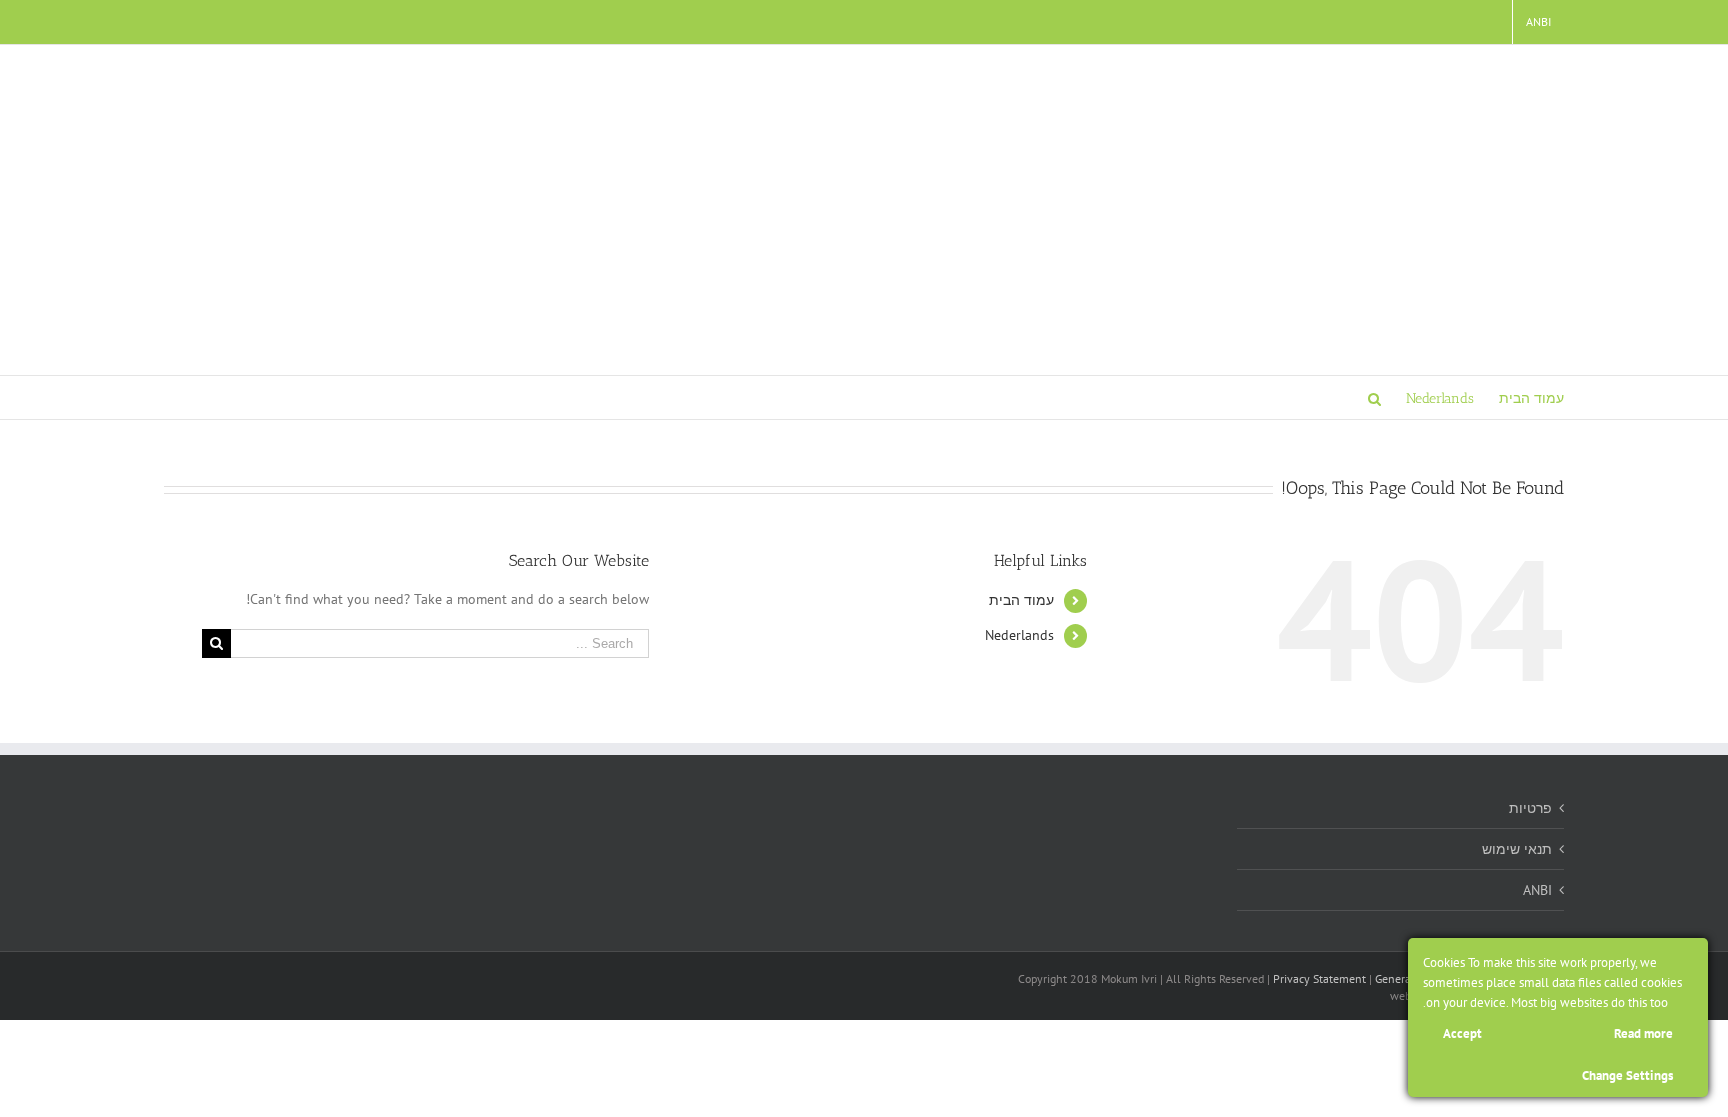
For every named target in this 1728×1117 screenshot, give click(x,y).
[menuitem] (1538, 22)
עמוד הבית (1021, 600)
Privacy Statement (1319, 978)
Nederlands (1019, 635)
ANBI (1537, 890)
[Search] (1374, 397)
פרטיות (1530, 808)
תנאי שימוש (1517, 849)
